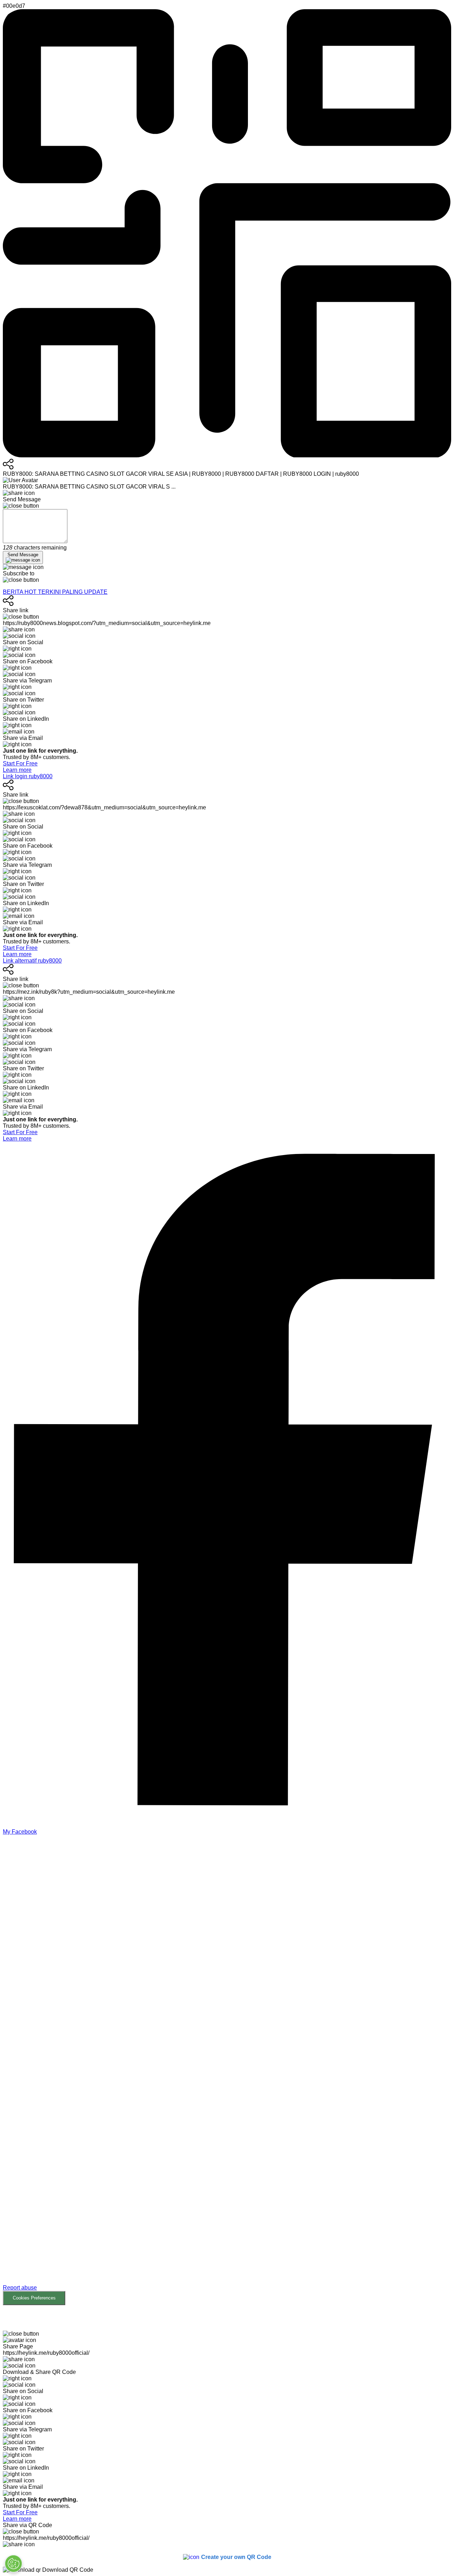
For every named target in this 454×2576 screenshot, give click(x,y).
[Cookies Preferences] (13, 2564)
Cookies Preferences (34, 2298)
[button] (227, 2070)
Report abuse (20, 2288)
